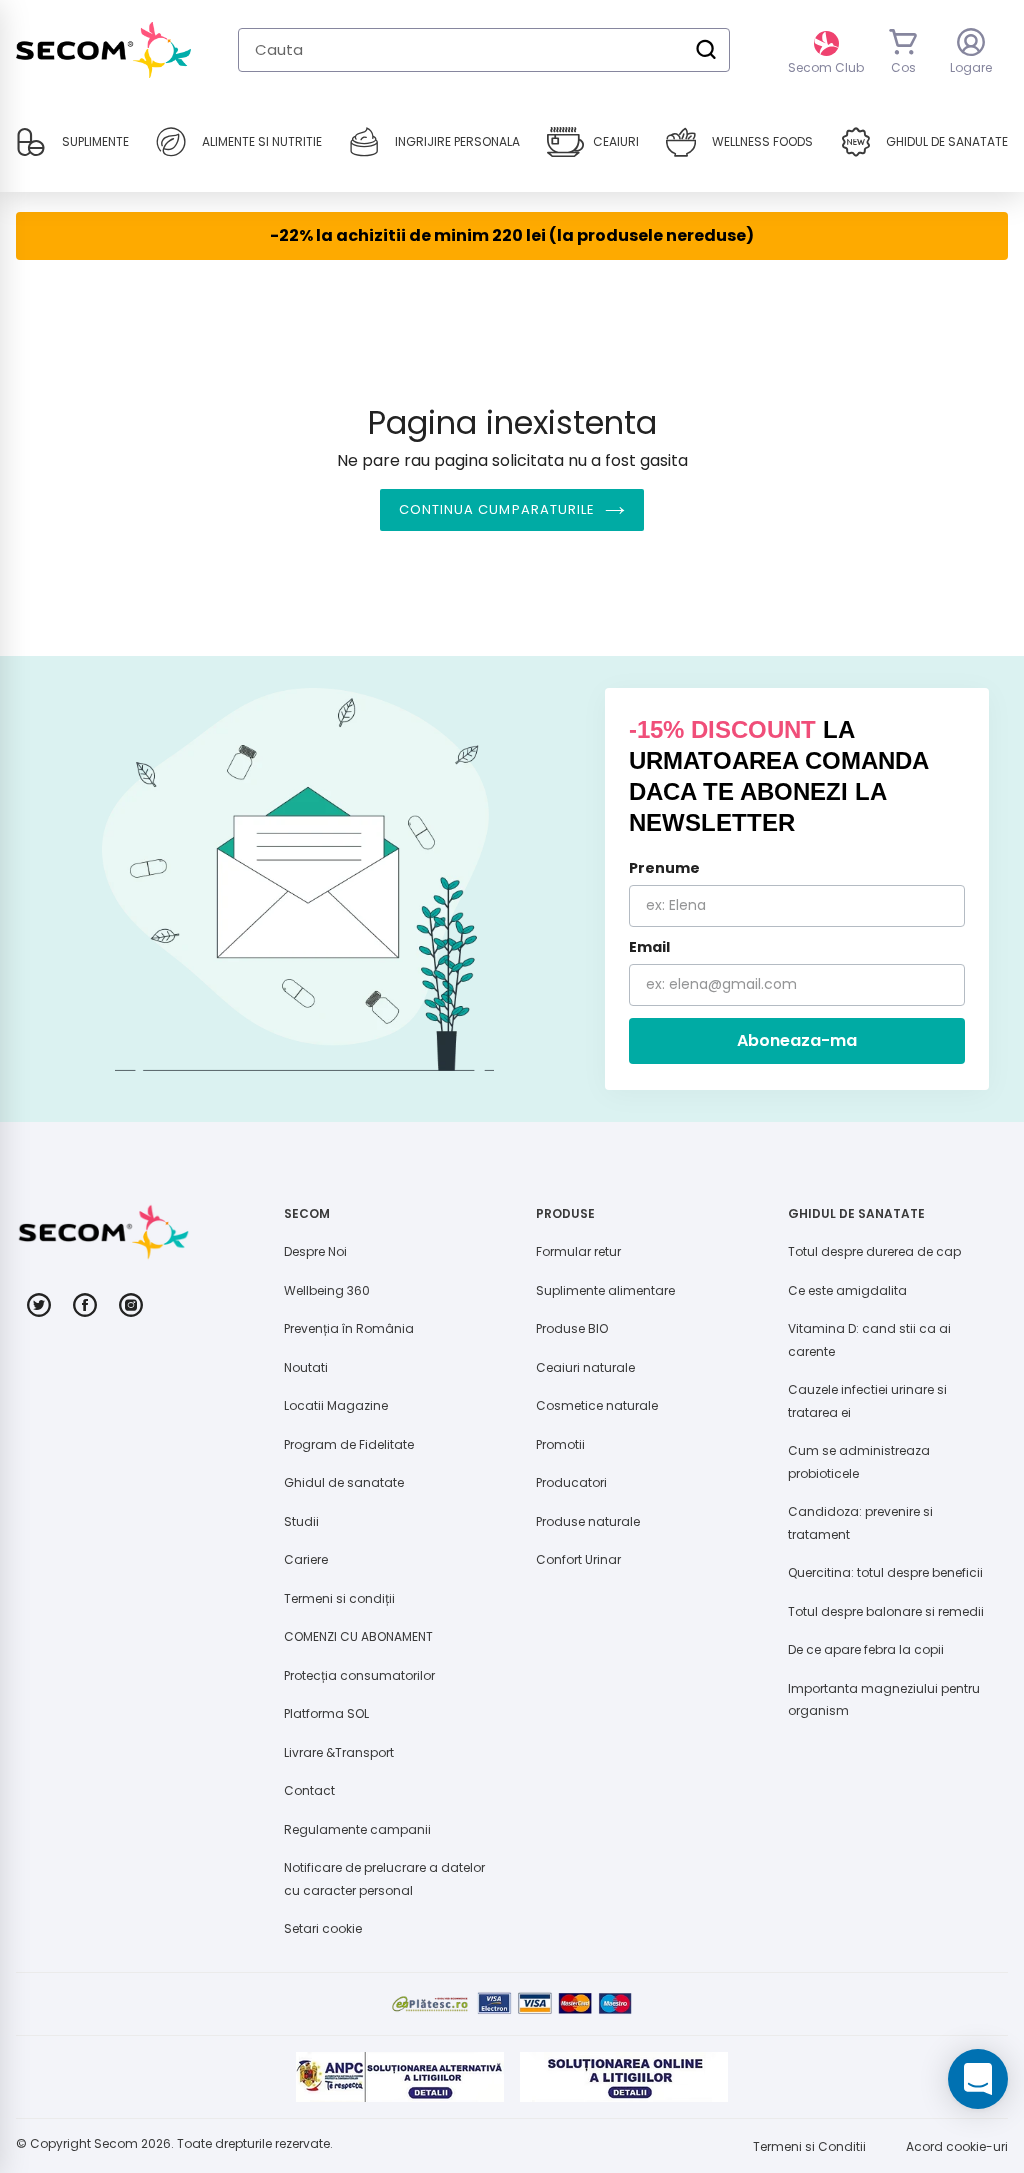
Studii (301, 1521)
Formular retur (578, 1251)
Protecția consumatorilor (359, 1675)
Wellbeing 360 (327, 1290)
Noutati (306, 1367)
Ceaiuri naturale (585, 1367)
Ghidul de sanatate (344, 1482)
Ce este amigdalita (847, 1290)
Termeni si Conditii (809, 2146)
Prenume (664, 868)
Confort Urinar (578, 1559)
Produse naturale (588, 1521)
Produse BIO (572, 1328)
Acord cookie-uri (957, 2146)
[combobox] (484, 50)
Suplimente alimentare (605, 1290)
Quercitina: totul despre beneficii (885, 1572)
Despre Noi (315, 1251)
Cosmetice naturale (597, 1405)
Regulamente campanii (357, 1829)
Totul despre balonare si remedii (886, 1611)
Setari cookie (323, 1928)
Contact (309, 1790)
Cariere (306, 1559)
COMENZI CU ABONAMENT (358, 1636)
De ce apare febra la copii (866, 1649)
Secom (116, 2143)
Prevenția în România (349, 1328)
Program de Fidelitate (349, 1444)
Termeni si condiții (339, 1598)
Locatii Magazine (336, 1405)
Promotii (560, 1444)
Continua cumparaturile (497, 509)
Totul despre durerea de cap (874, 1251)
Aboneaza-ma (797, 1040)
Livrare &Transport (339, 1752)
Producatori (571, 1482)
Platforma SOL (326, 1713)
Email (649, 947)
